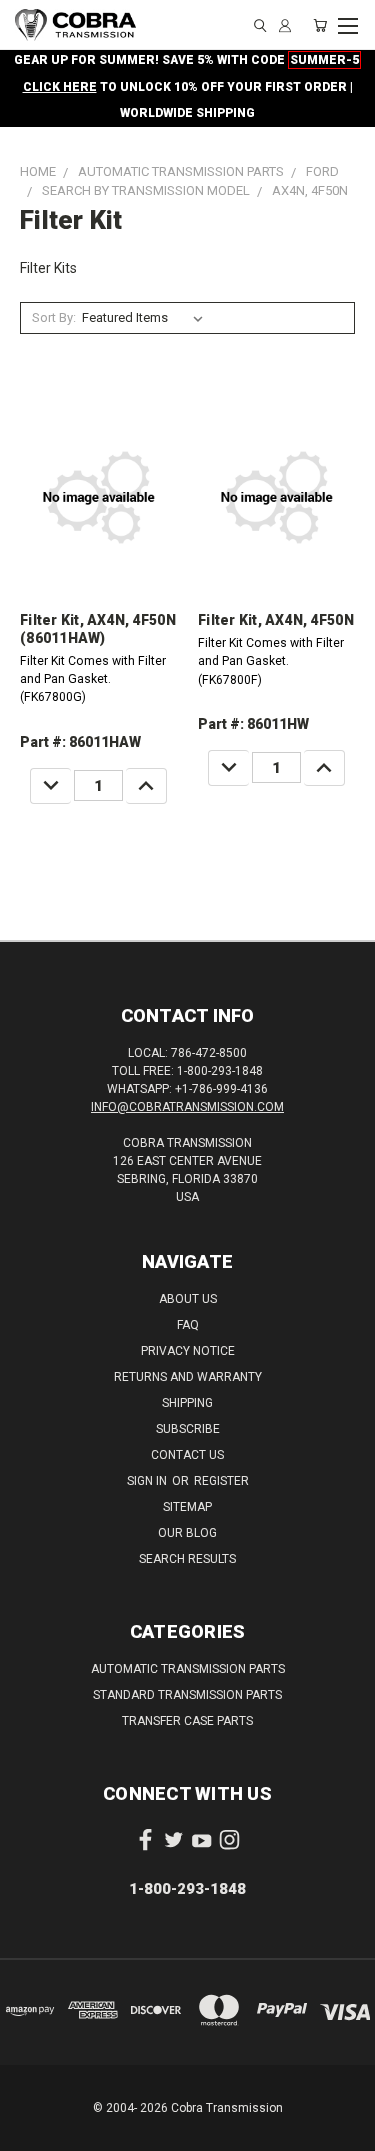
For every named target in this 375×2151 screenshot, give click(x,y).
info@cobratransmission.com (187, 1107)
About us (188, 1299)
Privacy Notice (188, 1351)
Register (221, 1481)
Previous (31, 2131)
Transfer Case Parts (187, 1721)
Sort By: (54, 317)
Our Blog (187, 1533)
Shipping (187, 1403)
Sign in (148, 1481)
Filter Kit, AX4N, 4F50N (276, 620)
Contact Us (187, 1455)
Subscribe (188, 1429)
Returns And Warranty (188, 1377)
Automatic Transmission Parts (188, 1669)
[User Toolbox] (285, 25)
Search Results (187, 1559)
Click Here (60, 87)
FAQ (188, 1325)
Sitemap (187, 1507)
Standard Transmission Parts (187, 1695)
